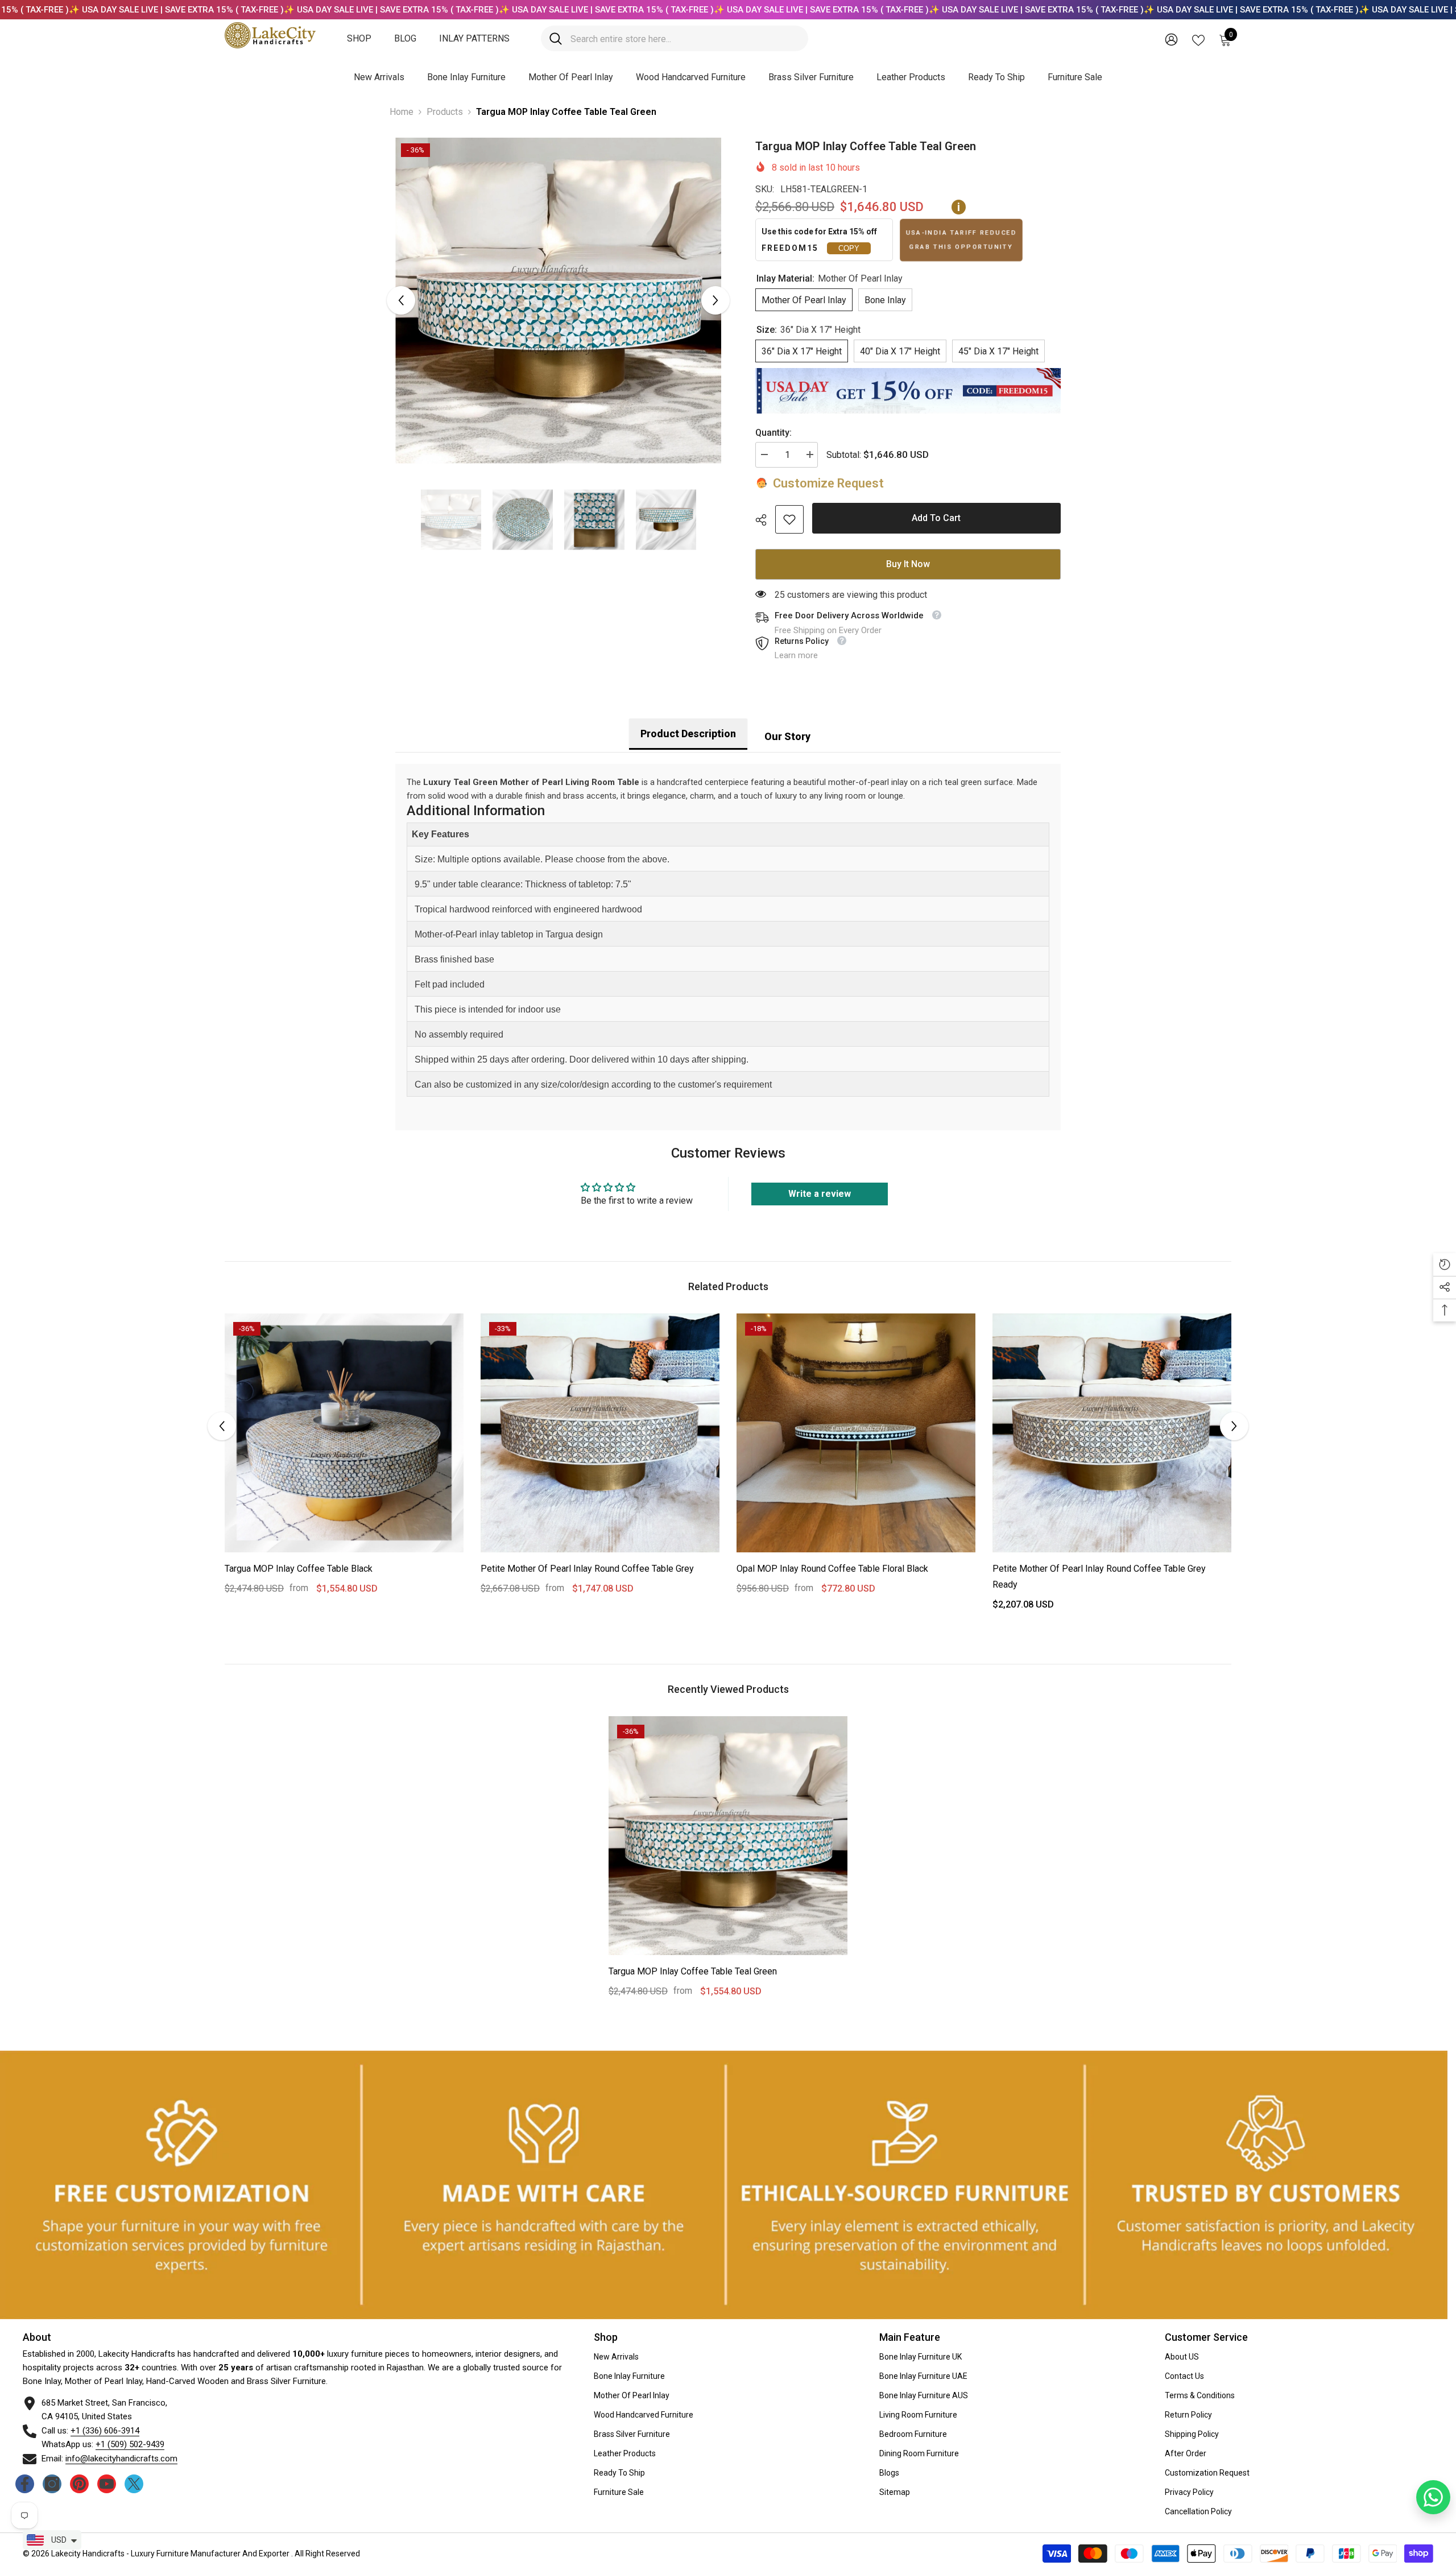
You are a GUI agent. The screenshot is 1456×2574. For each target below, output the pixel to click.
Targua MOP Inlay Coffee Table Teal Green (693, 1971)
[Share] (765, 520)
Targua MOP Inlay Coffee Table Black (299, 1569)
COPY (849, 248)
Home (402, 112)
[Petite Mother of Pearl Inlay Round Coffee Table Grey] (600, 1433)
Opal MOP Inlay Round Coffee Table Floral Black (832, 1569)
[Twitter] (134, 2484)
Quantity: (773, 433)
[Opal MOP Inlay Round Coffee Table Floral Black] (856, 1433)
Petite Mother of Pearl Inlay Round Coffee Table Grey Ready (1099, 1577)
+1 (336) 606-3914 (105, 2431)
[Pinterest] (79, 2484)
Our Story (787, 736)
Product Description (688, 734)
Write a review (820, 1194)
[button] (401, 300)
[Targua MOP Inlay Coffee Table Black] (344, 1433)
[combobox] (685, 38)
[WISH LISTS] (1198, 39)
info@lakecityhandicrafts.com (121, 2459)
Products (445, 112)
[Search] (675, 38)
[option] (558, 301)
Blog (405, 38)
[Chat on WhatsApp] (1433, 2497)
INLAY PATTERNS (474, 38)
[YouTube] (107, 2484)
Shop (359, 38)
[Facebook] (25, 2484)
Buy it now (908, 564)
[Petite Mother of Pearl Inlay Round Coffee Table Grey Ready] (1112, 1433)
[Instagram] (52, 2484)
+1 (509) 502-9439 (130, 2444)
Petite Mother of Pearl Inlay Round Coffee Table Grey (587, 1569)
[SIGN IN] (1171, 39)
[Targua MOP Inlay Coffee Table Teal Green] (728, 1836)
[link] (789, 519)
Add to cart (936, 518)
